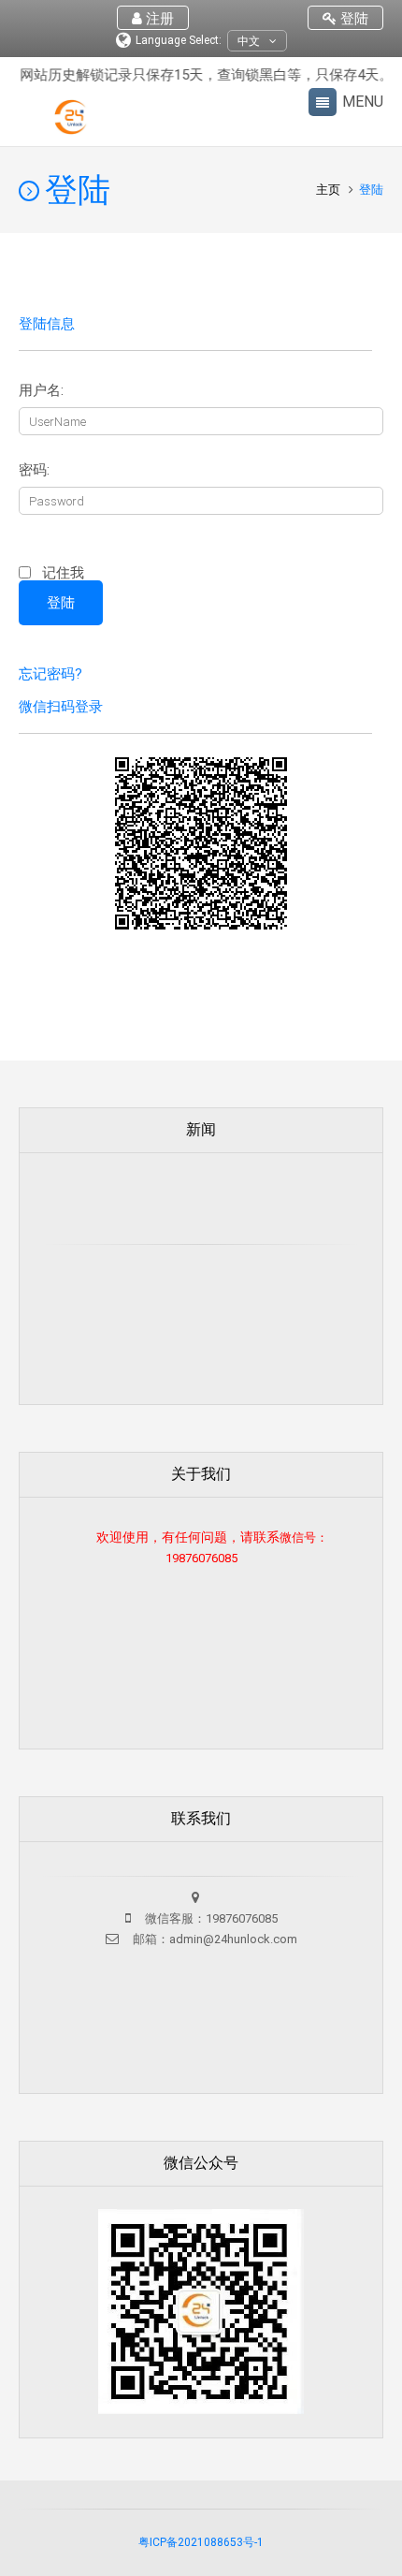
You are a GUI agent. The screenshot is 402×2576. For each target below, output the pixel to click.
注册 (158, 19)
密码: (34, 470)
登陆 (352, 19)
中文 (249, 41)
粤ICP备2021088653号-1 (201, 2542)
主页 (330, 190)
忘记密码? (50, 674)
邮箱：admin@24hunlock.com (214, 1939)
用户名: (41, 391)
